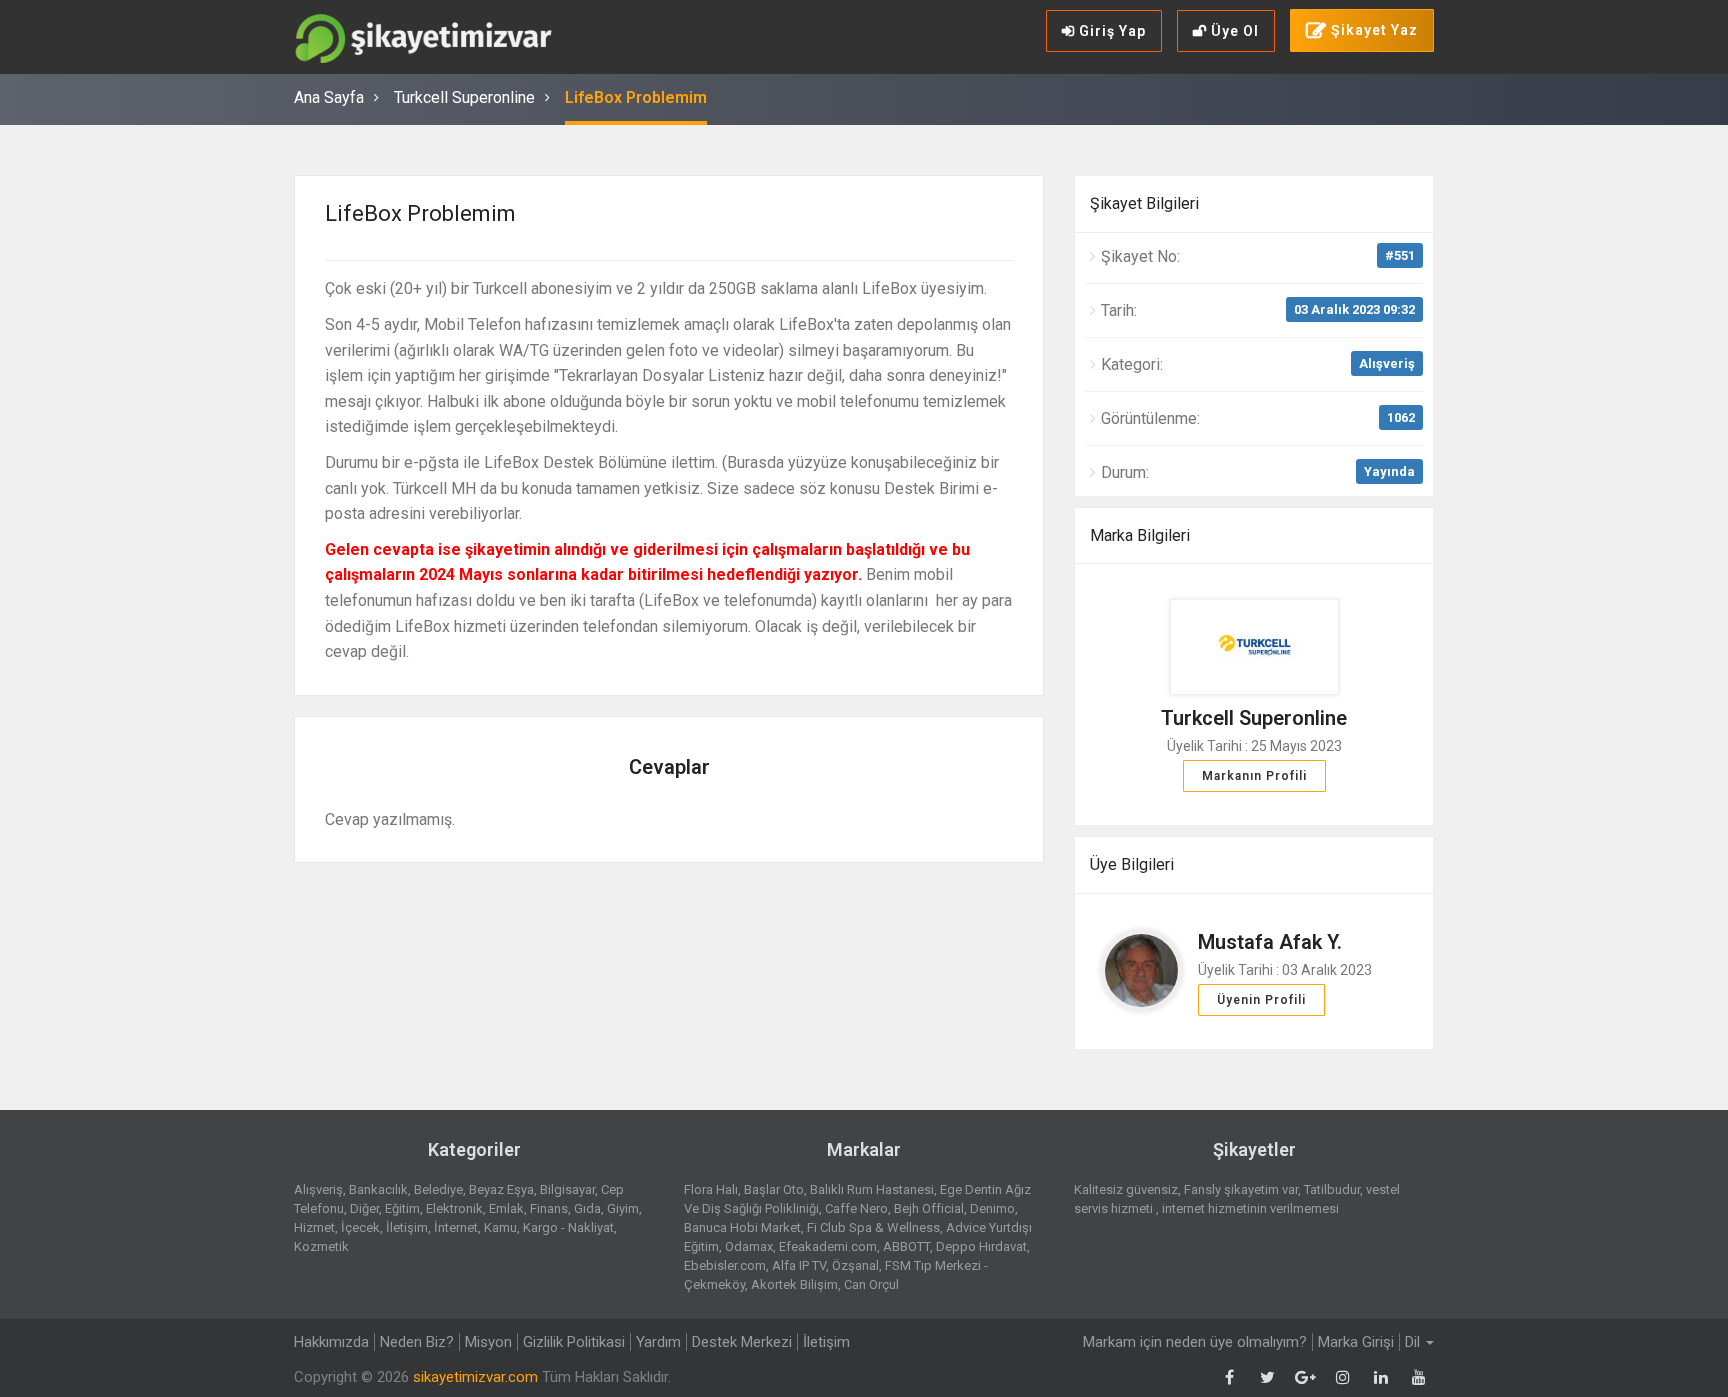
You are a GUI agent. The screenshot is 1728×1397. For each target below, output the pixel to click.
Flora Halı (711, 1189)
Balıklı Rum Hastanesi (872, 1189)
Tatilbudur (1332, 1189)
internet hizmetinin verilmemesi (1250, 1208)
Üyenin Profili (1261, 1000)
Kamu (500, 1227)
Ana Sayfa (329, 97)
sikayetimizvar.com (475, 1377)
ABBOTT (906, 1246)
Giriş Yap (1110, 31)
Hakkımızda (331, 1342)
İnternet (456, 1227)
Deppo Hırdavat (981, 1246)
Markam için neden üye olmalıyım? (1195, 1342)
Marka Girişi (1356, 1342)
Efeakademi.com (828, 1246)
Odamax (749, 1246)
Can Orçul (871, 1284)
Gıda (587, 1208)
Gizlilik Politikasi (574, 1342)
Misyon (488, 1342)
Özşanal (855, 1265)
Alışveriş (1387, 363)
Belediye (438, 1189)
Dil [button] (1414, 1342)
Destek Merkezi (742, 1342)
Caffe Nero (856, 1208)
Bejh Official (929, 1208)
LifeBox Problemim (636, 97)
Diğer (364, 1208)
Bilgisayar (567, 1189)
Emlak (506, 1208)
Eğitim (402, 1208)
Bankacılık (378, 1189)
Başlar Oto (774, 1189)
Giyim (623, 1208)
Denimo (992, 1208)
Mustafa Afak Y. (1270, 942)
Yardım (658, 1342)
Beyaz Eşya (501, 1189)
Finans (549, 1208)
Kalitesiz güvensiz (1126, 1189)
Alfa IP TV (799, 1265)
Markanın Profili (1254, 776)
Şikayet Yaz (1372, 30)
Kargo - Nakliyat (568, 1227)
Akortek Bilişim (794, 1284)
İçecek (360, 1227)
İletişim (407, 1227)
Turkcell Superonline (464, 97)
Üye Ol (1233, 31)
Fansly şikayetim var (1241, 1189)
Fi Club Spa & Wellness (873, 1227)
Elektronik (454, 1208)
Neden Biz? (417, 1342)
